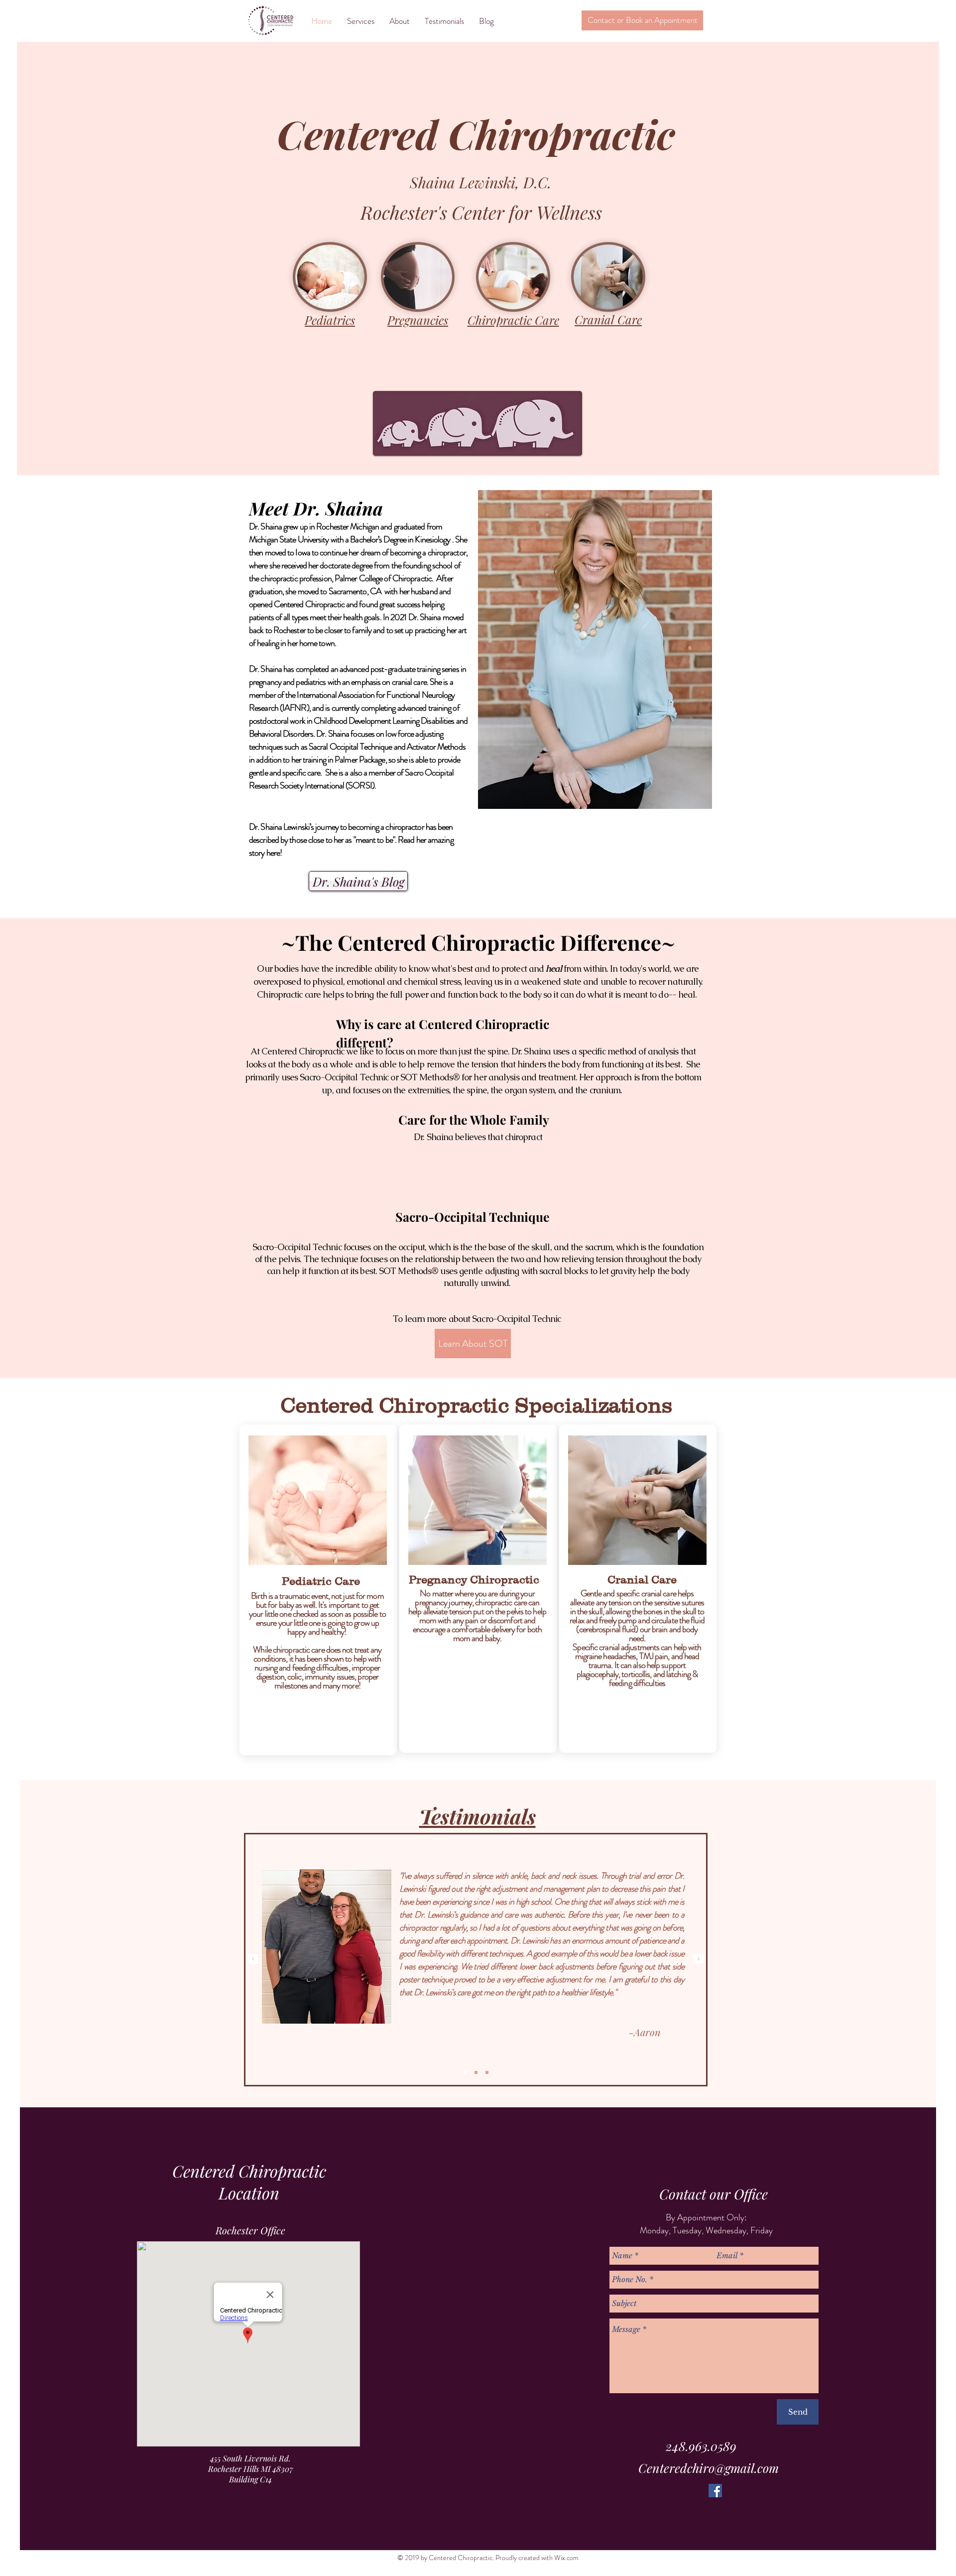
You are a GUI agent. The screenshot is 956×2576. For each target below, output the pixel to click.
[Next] (699, 1960)
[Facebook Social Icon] (715, 2491)
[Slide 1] (465, 2072)
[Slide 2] (476, 2072)
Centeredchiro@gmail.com (709, 2468)
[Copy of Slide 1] (487, 2072)
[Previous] (253, 1960)
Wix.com (566, 2558)
